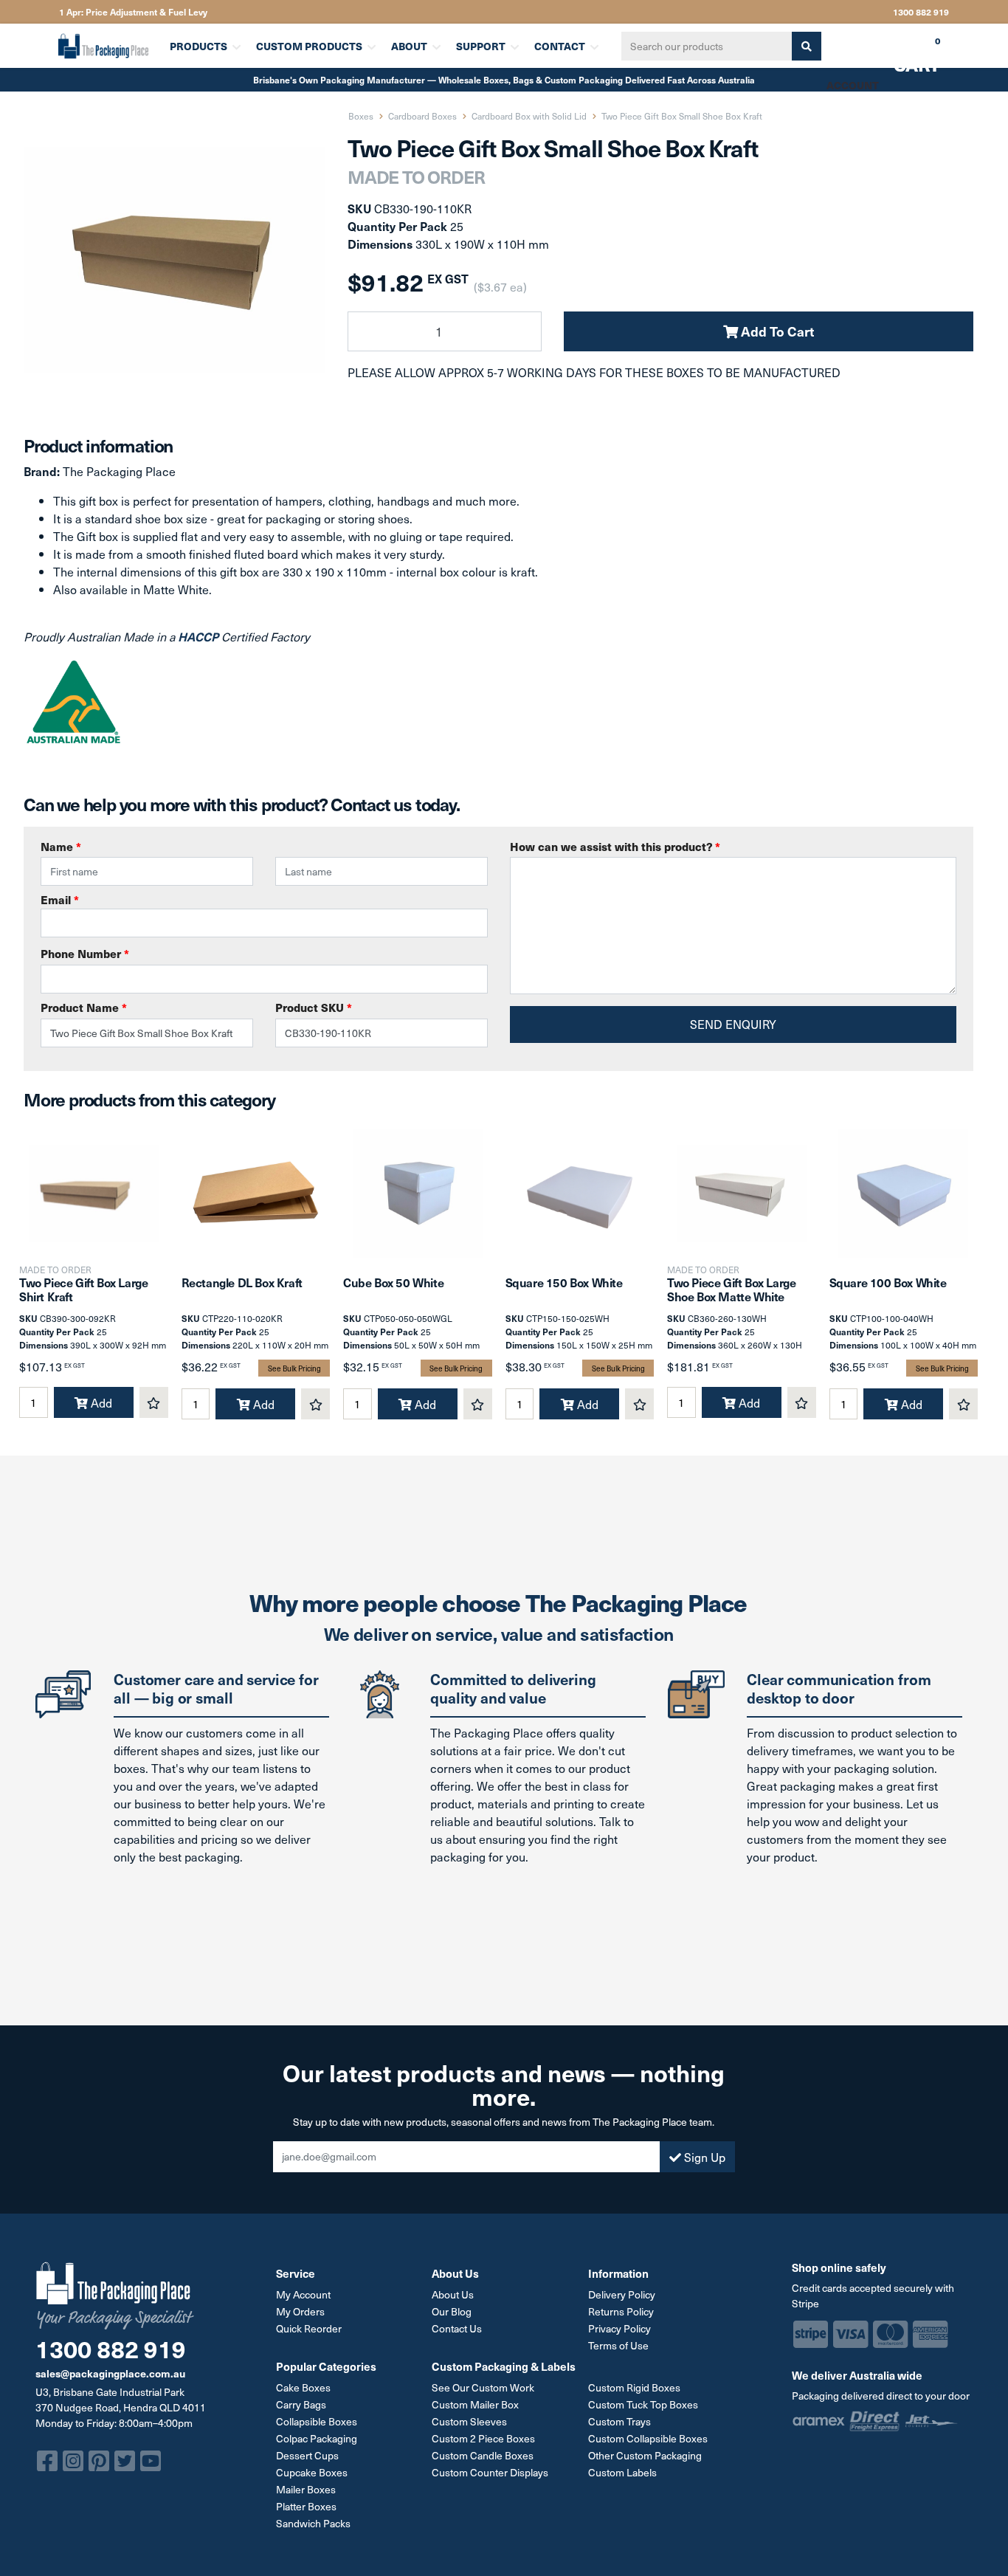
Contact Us (457, 2328)
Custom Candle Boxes (483, 2455)
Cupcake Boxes (312, 2472)
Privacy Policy (619, 2328)
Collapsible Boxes (317, 2421)
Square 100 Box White (888, 1282)
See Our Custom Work (483, 2387)
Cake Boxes (303, 2387)
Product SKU (314, 1007)
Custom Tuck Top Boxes (643, 2404)
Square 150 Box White (564, 1282)
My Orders (300, 2311)
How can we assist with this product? (615, 846)
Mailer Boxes (306, 2489)
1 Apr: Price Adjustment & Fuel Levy (133, 12)
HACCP (200, 636)
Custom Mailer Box (475, 2404)
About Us (453, 2294)
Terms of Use (618, 2345)
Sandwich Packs (313, 2523)
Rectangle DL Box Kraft (242, 1282)
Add (100, 1402)
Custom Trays (619, 2421)
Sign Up (703, 2157)
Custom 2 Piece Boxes (483, 2438)
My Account (303, 2294)
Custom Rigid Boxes (634, 2387)
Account (853, 85)
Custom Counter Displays (490, 2472)
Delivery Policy (622, 2294)
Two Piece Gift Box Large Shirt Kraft (83, 1289)
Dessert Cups (307, 2455)
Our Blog (452, 2311)
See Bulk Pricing (294, 1368)
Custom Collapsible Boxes (648, 2438)
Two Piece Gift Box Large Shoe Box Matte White (731, 1289)
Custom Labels (622, 2472)
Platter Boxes (306, 2506)
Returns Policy (621, 2311)
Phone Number (85, 953)
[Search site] (807, 46)
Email (60, 899)
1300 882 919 (921, 12)
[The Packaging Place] (105, 46)
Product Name (84, 1007)
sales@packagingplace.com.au (110, 2373)
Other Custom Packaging (645, 2455)
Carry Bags (301, 2404)
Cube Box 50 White (393, 1282)
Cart (906, 51)
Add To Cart (776, 331)
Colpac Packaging (317, 2438)
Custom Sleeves (469, 2421)
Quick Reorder (309, 2328)
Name (61, 846)
